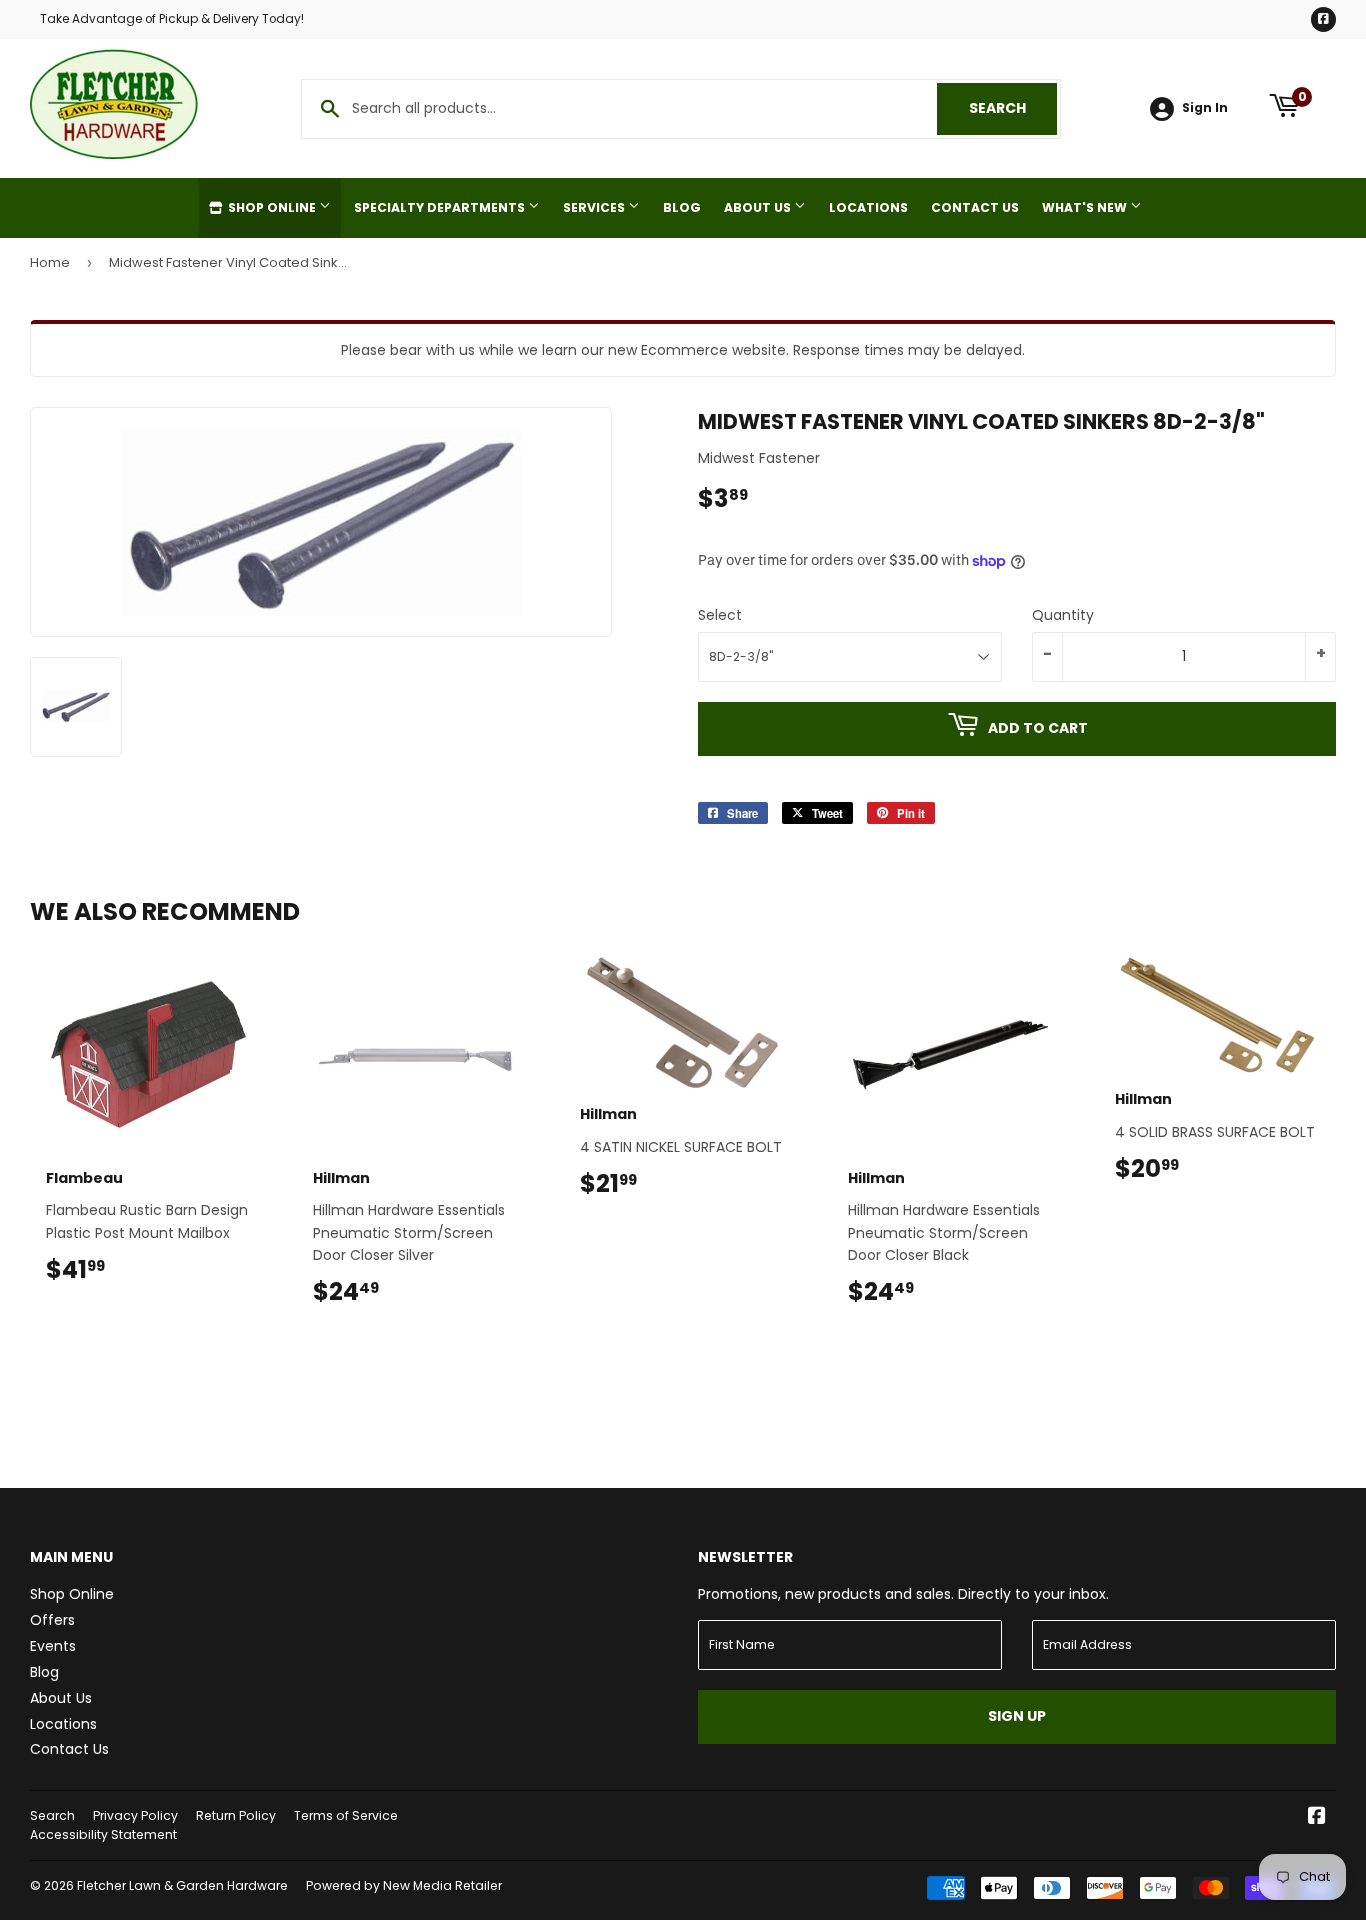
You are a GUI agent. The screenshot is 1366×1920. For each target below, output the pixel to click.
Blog (682, 207)
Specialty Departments (441, 207)
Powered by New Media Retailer (404, 1885)
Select (720, 615)
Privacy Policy (135, 1815)
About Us (759, 207)
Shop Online (272, 207)
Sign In (1205, 108)
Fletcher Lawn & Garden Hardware (182, 1885)
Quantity (1063, 615)
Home (50, 262)
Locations (868, 207)
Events (53, 1646)
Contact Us (975, 207)
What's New (1086, 207)
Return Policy (236, 1815)
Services (595, 207)
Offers (52, 1620)
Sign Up (1017, 1716)
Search (1013, 108)
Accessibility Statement (103, 1834)
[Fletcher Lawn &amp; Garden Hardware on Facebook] (1317, 1818)
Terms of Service (346, 1815)
